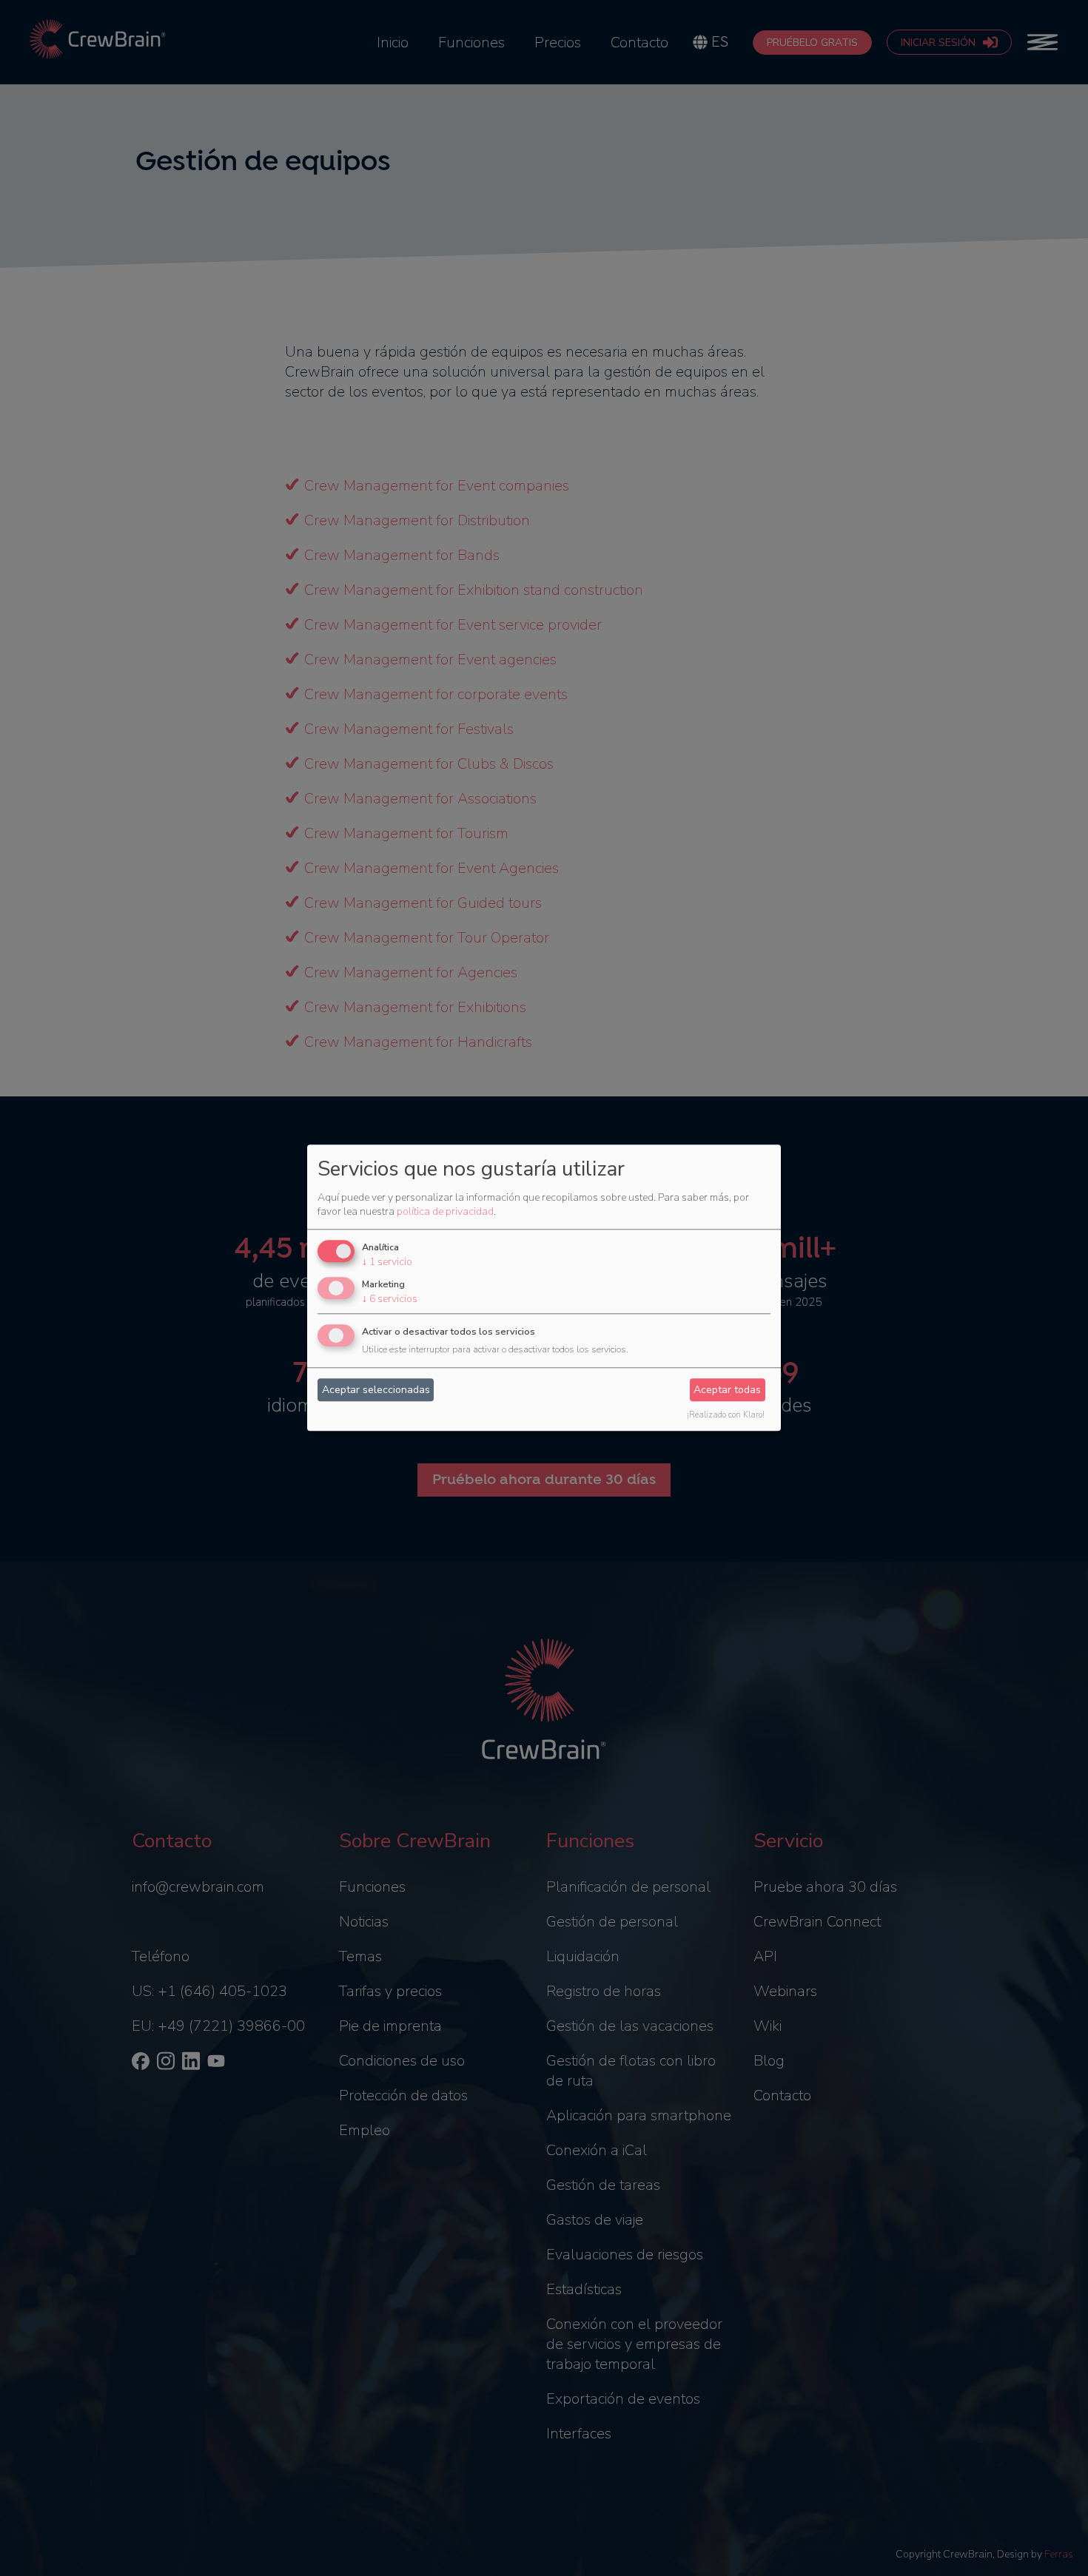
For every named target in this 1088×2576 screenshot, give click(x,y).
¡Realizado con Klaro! (726, 1416)
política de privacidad (445, 1211)
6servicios (390, 1299)
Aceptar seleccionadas (376, 1390)
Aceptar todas (727, 1390)
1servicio (387, 1262)
